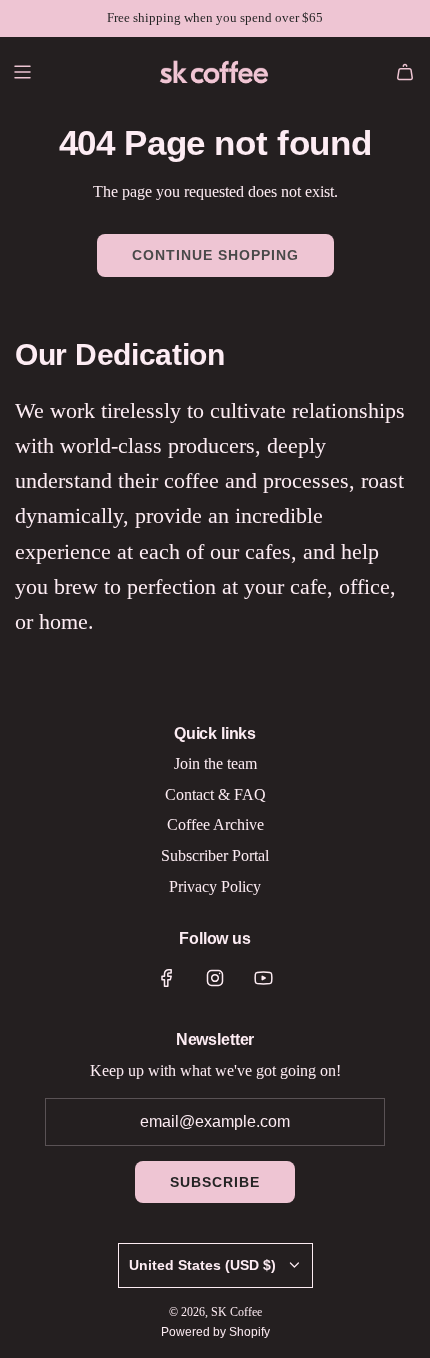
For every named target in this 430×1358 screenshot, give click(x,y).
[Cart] (405, 72)
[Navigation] (22, 72)
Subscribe (215, 1182)
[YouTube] (263, 978)
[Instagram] (215, 978)
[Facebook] (167, 978)
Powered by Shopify (215, 1332)
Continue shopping (215, 255)
